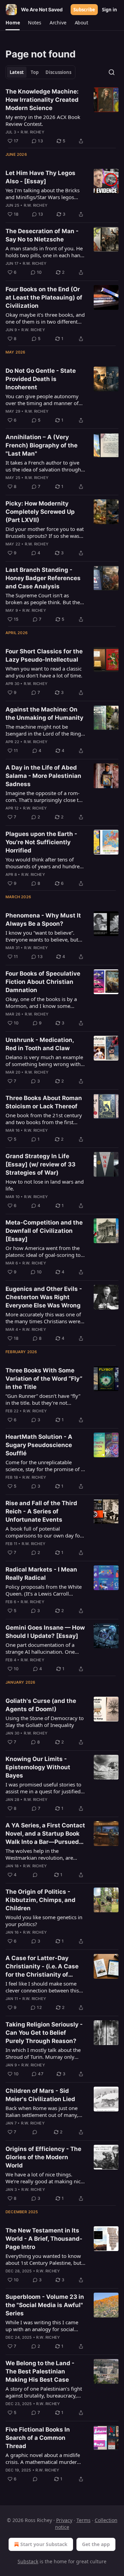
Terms (84, 2520)
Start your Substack (44, 2544)
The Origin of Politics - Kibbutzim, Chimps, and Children (40, 1900)
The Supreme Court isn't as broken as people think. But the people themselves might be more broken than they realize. (43, 599)
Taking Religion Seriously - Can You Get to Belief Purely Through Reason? (44, 2033)
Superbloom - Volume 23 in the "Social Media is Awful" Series (45, 2305)
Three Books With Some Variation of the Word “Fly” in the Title (44, 1379)
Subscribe (84, 10)
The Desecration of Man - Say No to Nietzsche (42, 235)
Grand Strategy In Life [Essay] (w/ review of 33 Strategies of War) (40, 1164)
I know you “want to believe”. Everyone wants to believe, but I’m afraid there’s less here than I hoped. (44, 936)
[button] (13, 23)
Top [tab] (35, 72)
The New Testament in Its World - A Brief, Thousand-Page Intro (44, 2239)
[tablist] (40, 72)
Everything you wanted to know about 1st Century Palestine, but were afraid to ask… (43, 2259)
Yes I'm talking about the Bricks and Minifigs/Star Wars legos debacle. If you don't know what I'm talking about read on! (43, 194)
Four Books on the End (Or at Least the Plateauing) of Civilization (44, 297)
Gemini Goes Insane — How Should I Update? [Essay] (45, 1632)
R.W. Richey (33, 132)
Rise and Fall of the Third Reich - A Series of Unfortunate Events (41, 1511)
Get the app (96, 2544)
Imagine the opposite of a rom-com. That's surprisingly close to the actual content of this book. (44, 796)
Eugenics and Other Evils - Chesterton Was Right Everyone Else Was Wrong (44, 1297)
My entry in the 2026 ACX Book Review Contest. (43, 120)
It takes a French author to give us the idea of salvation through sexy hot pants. (43, 466)
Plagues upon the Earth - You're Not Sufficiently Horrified (41, 842)
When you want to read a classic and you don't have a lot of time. (44, 672)
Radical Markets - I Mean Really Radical (41, 1574)
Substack (28, 2561)
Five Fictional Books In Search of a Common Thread (38, 2438)
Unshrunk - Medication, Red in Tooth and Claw (40, 1044)
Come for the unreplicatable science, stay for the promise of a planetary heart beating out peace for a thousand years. (45, 1466)
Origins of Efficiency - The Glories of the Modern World (43, 2157)
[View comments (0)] (35, 1875)
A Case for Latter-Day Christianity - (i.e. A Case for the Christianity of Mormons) (42, 1967)
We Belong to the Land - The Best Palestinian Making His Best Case (40, 2371)
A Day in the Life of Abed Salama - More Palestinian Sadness (43, 776)
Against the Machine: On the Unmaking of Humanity (44, 714)
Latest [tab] (17, 72)
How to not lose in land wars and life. (45, 1185)
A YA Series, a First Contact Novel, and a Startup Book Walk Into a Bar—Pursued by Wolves (45, 1834)
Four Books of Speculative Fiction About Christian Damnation (43, 982)
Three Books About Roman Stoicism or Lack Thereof (44, 1102)
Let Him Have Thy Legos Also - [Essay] (40, 177)
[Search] (112, 72)
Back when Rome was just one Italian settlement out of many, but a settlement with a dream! (42, 2111)
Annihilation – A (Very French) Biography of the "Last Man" (42, 445)
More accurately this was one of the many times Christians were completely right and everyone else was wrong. (43, 1318)
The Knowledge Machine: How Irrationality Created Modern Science (42, 100)
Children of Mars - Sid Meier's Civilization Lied (40, 2095)
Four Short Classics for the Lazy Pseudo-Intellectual (44, 655)
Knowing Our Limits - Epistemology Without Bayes (38, 1767)
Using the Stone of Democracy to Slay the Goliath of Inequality (45, 1721)
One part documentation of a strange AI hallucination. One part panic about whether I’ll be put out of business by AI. (43, 1648)
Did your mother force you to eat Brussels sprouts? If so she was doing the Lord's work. (45, 532)
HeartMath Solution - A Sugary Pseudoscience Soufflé (39, 1445)
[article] (62, 116)
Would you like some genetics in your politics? (44, 1921)
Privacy (64, 2520)
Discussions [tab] (58, 72)
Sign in (110, 10)
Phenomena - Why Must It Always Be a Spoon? (43, 920)
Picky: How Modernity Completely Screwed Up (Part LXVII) (40, 512)
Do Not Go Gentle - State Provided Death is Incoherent (41, 379)
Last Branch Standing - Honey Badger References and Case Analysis (43, 578)
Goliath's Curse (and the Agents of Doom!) (41, 1705)
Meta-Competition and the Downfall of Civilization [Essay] (44, 1231)
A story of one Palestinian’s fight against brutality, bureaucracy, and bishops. (44, 2392)
